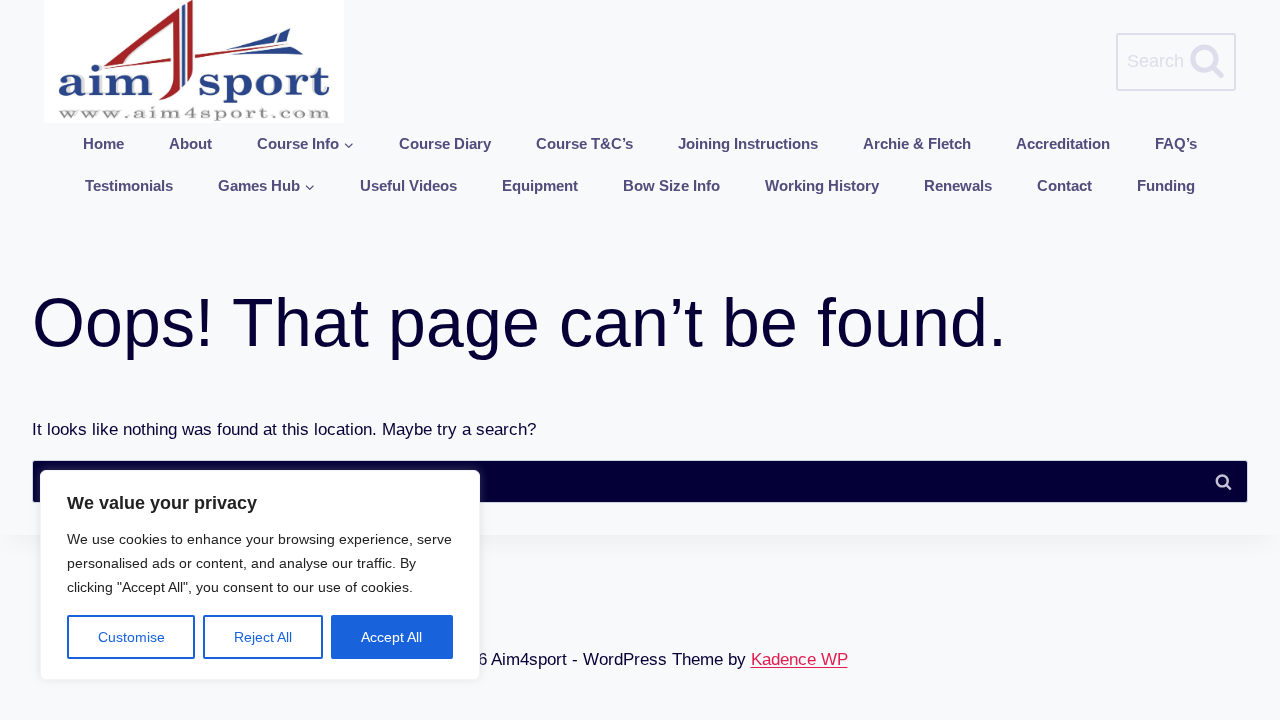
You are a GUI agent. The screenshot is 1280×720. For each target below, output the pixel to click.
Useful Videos (408, 185)
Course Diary (445, 143)
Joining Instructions (748, 143)
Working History (822, 185)
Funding (1166, 185)
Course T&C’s (584, 143)
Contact (1064, 185)
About (190, 143)
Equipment (540, 185)
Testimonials (129, 185)
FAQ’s (1176, 143)
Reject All (263, 637)
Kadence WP (799, 659)
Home (103, 143)
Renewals (958, 185)
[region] (260, 575)
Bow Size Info (671, 185)
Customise (131, 637)
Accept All (391, 637)
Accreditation (1063, 143)
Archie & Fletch (917, 143)
